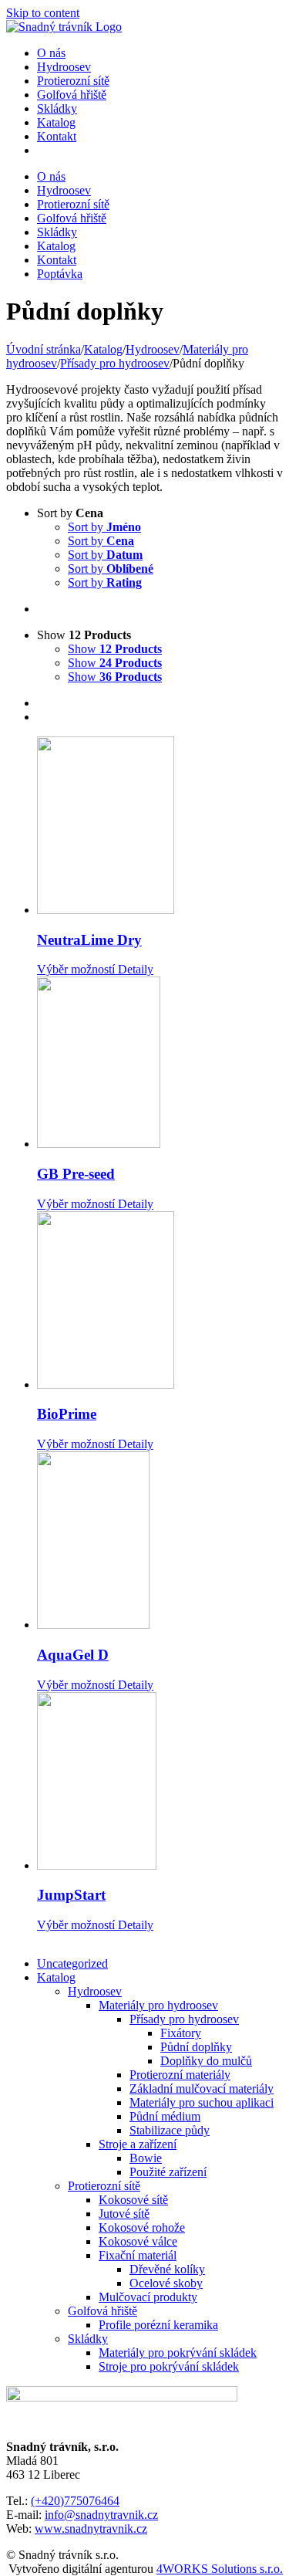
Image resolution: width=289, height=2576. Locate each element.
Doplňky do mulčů (206, 2061)
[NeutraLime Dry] (160, 827)
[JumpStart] (160, 1782)
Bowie (146, 2158)
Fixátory (181, 2033)
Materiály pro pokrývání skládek (178, 2353)
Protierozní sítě (104, 2186)
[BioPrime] (160, 1302)
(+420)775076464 (75, 2501)
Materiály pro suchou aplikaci (202, 2102)
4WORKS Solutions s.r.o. (220, 2569)
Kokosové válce (138, 2241)
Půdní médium (165, 2116)
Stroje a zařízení (138, 2144)
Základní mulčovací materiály (202, 2089)
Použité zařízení (168, 2172)
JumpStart (71, 1895)
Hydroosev (95, 1991)
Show (115, 649)
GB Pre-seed (76, 1174)
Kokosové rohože (142, 2227)
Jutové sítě (124, 2214)
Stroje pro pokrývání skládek (169, 2366)
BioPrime (67, 1414)
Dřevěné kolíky (167, 2269)
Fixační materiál (138, 2255)
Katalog (56, 1977)
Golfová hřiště (102, 2311)
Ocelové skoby (166, 2283)
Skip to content (43, 13)
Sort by (104, 527)
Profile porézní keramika (158, 2325)
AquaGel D (73, 1655)
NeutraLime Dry (89, 940)
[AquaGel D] (160, 1542)
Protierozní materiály (180, 2075)
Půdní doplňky (196, 2047)
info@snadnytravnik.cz (101, 2515)
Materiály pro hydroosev (158, 2005)
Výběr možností (76, 969)
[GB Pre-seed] (160, 1064)
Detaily (134, 969)
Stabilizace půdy (170, 2130)
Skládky (88, 2339)
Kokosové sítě (133, 2200)
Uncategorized (72, 1963)
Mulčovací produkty (148, 2297)
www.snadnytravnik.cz (91, 2529)
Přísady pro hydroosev (184, 2019)
